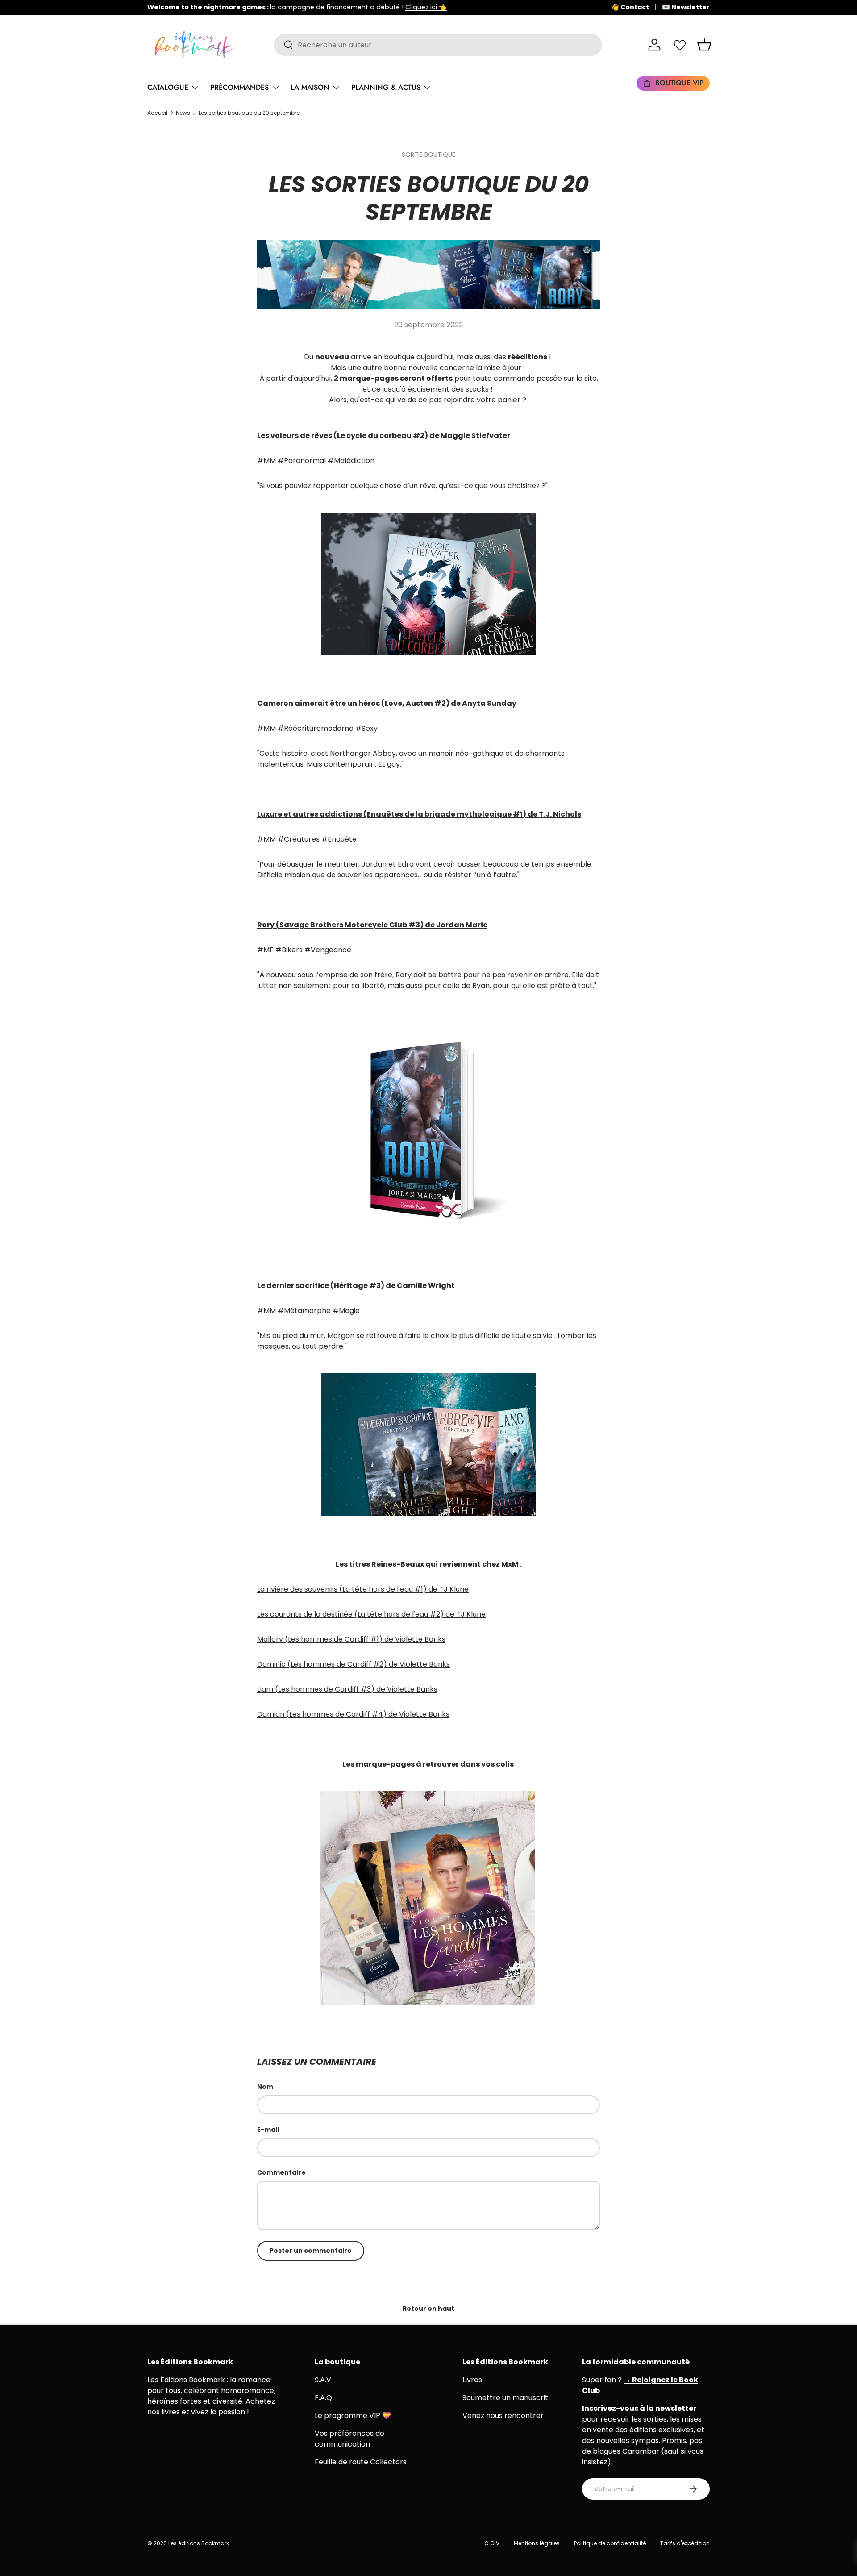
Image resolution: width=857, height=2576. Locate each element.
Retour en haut (428, 2309)
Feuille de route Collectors (361, 2462)
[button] (704, 45)
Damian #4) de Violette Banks (353, 1714)
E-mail (268, 2130)
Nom (265, 2087)
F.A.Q (323, 2398)
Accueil (157, 113)
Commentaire (281, 2172)
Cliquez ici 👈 (426, 7)
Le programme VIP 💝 (353, 2416)
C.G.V (492, 2543)
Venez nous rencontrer (503, 2416)
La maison (310, 87)
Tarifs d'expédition (685, 2543)
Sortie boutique (428, 154)
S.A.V (323, 2380)
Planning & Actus (386, 87)
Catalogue (168, 87)
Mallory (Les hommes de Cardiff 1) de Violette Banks (351, 1639)
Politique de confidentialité (610, 2543)
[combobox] (438, 45)
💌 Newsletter (686, 7)
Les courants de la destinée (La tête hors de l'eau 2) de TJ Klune (371, 1614)
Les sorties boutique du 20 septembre (249, 113)
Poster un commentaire (311, 2251)
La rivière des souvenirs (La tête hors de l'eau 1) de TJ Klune (363, 1589)
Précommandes (239, 87)
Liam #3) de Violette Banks (347, 1689)
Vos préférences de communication (349, 2439)
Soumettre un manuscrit (505, 2398)
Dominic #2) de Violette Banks (354, 1664)
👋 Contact (630, 7)
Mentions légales (537, 2543)
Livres (472, 2380)
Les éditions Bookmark (199, 2543)
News (183, 113)
